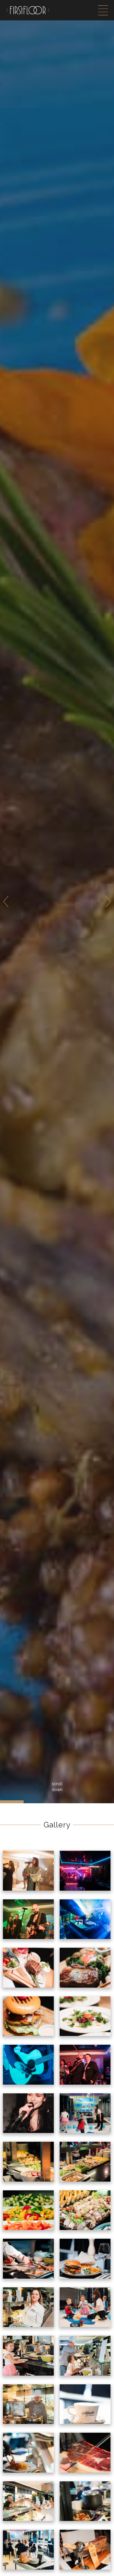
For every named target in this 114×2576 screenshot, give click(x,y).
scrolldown (57, 1787)
